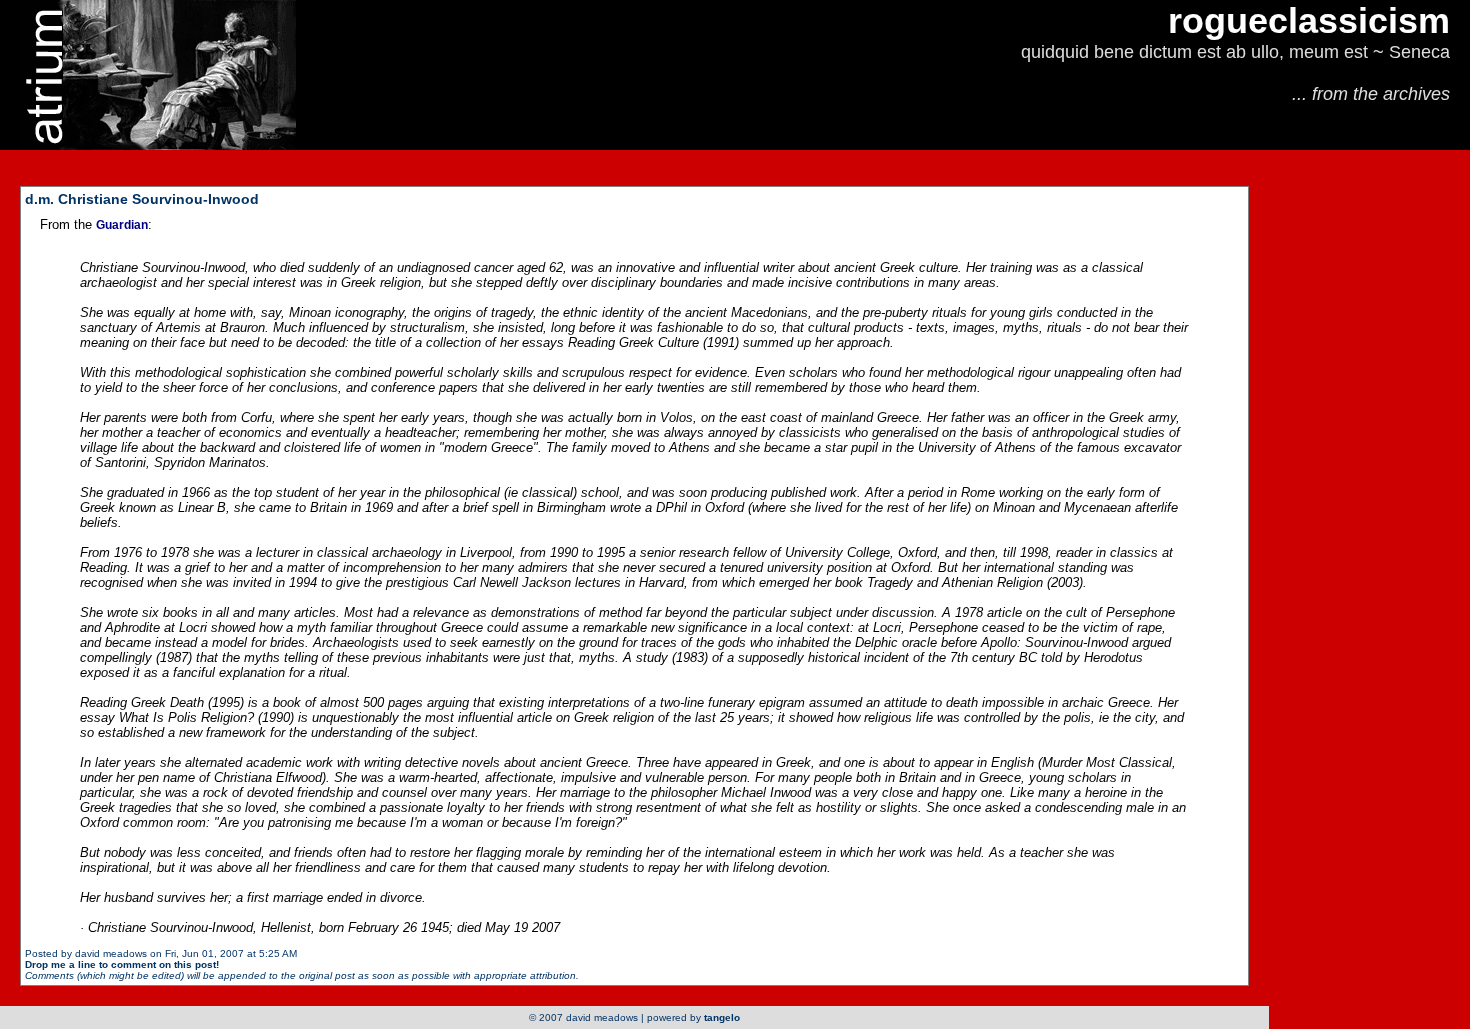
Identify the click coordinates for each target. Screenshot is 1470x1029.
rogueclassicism (1309, 20)
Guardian (122, 225)
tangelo (722, 1017)
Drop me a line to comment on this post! (122, 964)
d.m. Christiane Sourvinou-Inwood (142, 199)
